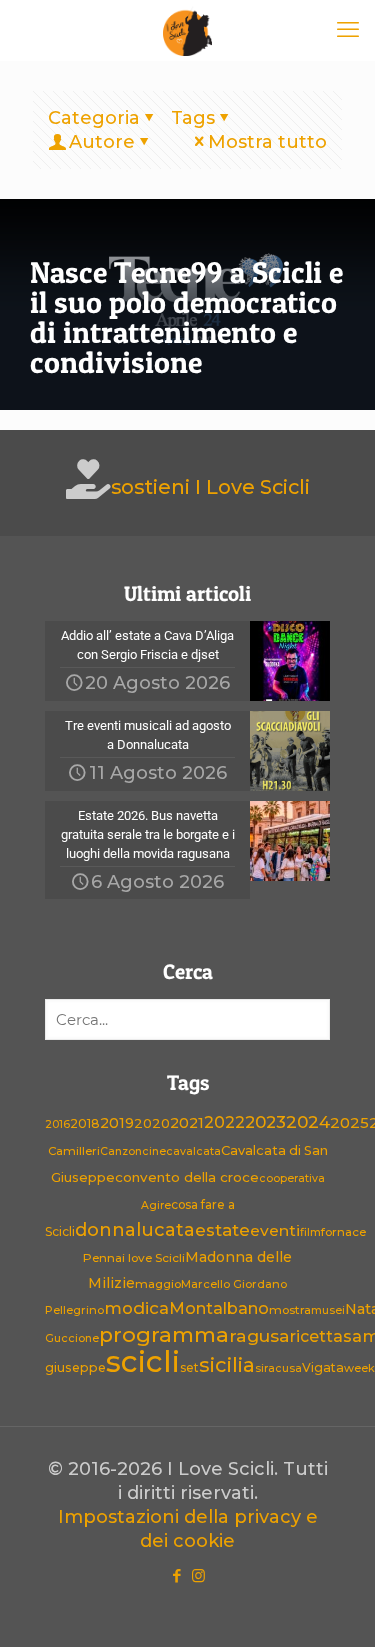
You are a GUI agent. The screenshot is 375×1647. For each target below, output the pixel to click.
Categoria (94, 118)
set (189, 1367)
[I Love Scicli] (187, 30)
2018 (85, 1123)
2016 (57, 1124)
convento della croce (187, 1177)
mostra (290, 1310)
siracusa (278, 1368)
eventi (275, 1230)
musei (328, 1310)
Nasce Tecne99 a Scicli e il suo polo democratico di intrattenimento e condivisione (186, 317)
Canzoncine (133, 1151)
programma (164, 1334)
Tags (193, 118)
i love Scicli (153, 1258)
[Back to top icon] (334, 1606)
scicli (143, 1361)
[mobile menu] (348, 30)
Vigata (323, 1367)
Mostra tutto (267, 142)
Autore (102, 142)
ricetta (316, 1336)
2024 (308, 1121)
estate (222, 1230)
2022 (224, 1122)
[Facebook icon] (177, 1575)
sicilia (227, 1365)
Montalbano (219, 1308)
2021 (187, 1123)
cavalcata (193, 1151)
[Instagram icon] (198, 1575)
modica (136, 1308)
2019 (117, 1123)
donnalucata (135, 1229)
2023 (265, 1122)
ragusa (259, 1335)
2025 (349, 1122)
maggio (158, 1284)
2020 (152, 1123)
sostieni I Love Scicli (210, 487)
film (310, 1232)
